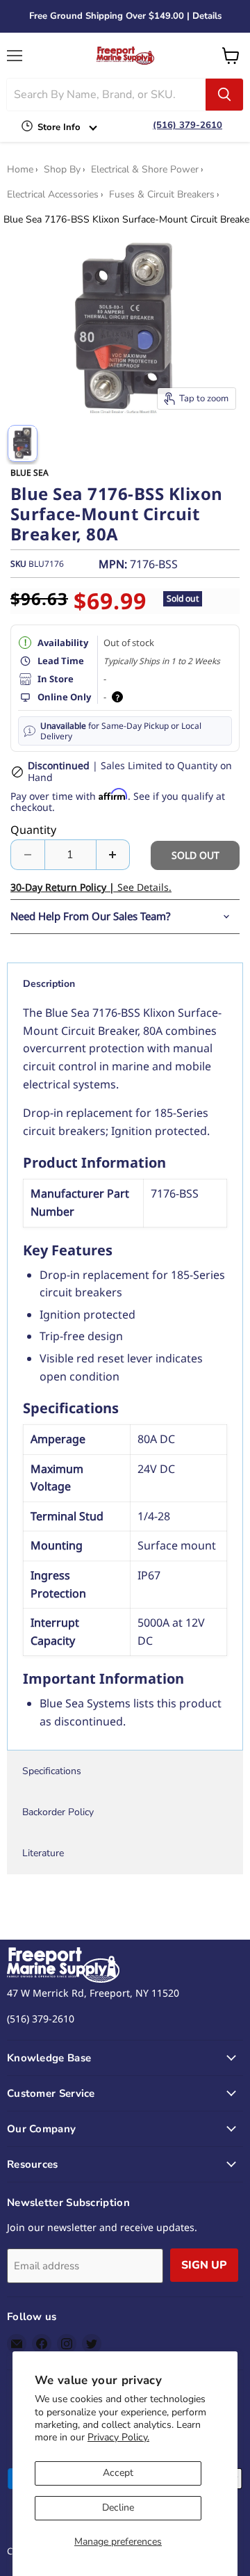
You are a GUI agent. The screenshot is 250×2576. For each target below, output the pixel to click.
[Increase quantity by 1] (114, 855)
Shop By (62, 170)
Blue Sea (30, 473)
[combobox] (106, 95)
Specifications (52, 1771)
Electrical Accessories (53, 195)
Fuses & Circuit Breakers (162, 195)
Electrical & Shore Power (145, 170)
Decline (118, 2507)
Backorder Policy (58, 1812)
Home (20, 170)
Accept (118, 2473)
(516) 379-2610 (187, 125)
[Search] (224, 95)
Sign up (204, 2265)
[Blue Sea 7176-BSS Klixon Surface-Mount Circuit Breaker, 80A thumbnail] (23, 443)
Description (49, 984)
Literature (43, 1853)
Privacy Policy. (118, 2437)
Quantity (33, 830)
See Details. (91, 887)
